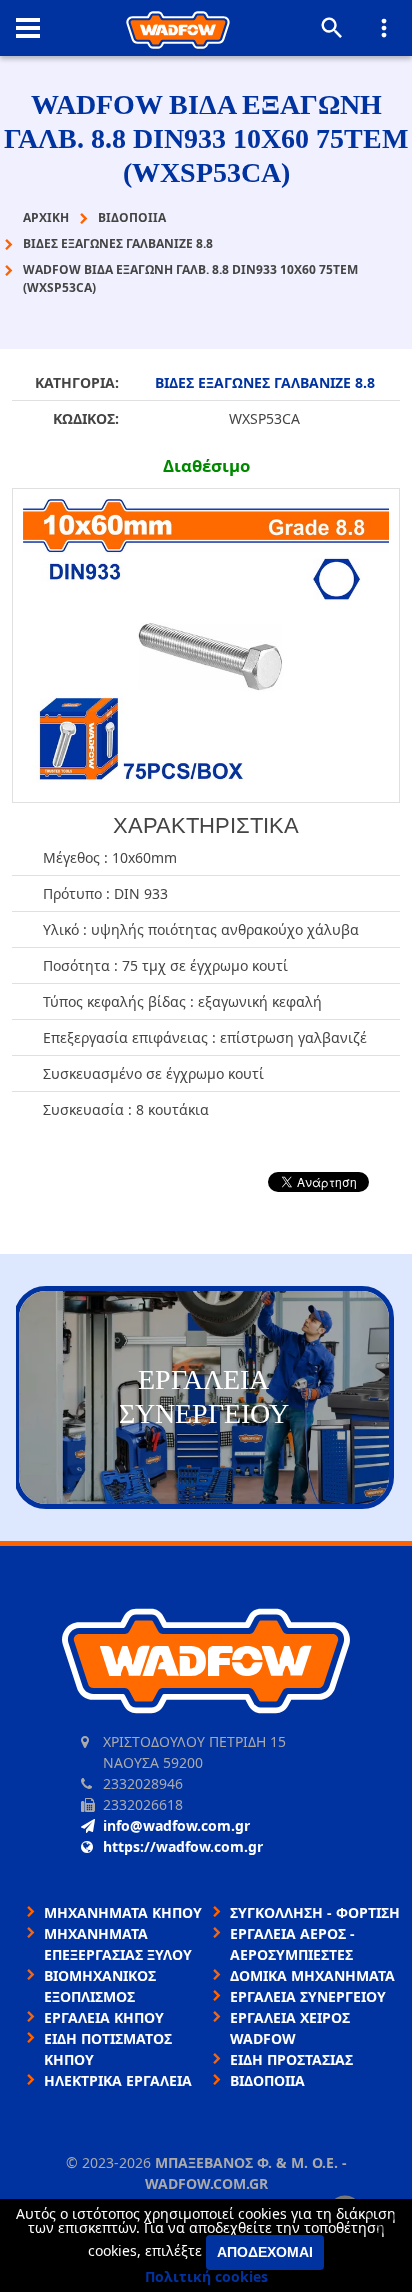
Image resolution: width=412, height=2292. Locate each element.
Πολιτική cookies (206, 2276)
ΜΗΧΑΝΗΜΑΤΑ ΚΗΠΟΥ (123, 1912)
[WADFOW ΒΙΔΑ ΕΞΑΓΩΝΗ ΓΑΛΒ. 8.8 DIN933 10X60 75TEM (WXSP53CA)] (206, 645)
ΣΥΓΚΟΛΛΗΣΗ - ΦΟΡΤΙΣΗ (315, 1912)
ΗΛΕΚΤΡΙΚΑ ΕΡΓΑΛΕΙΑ (118, 2080)
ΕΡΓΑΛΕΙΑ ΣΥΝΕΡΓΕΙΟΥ (308, 1996)
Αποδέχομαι (265, 2252)
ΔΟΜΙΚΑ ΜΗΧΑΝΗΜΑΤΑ (312, 1975)
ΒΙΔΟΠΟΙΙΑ (267, 2080)
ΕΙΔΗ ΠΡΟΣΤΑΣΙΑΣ (291, 2059)
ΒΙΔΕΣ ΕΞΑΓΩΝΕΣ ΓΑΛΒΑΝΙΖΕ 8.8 (265, 382)
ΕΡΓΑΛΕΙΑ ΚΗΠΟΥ (104, 2017)
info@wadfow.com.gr (176, 1825)
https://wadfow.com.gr (183, 1846)
